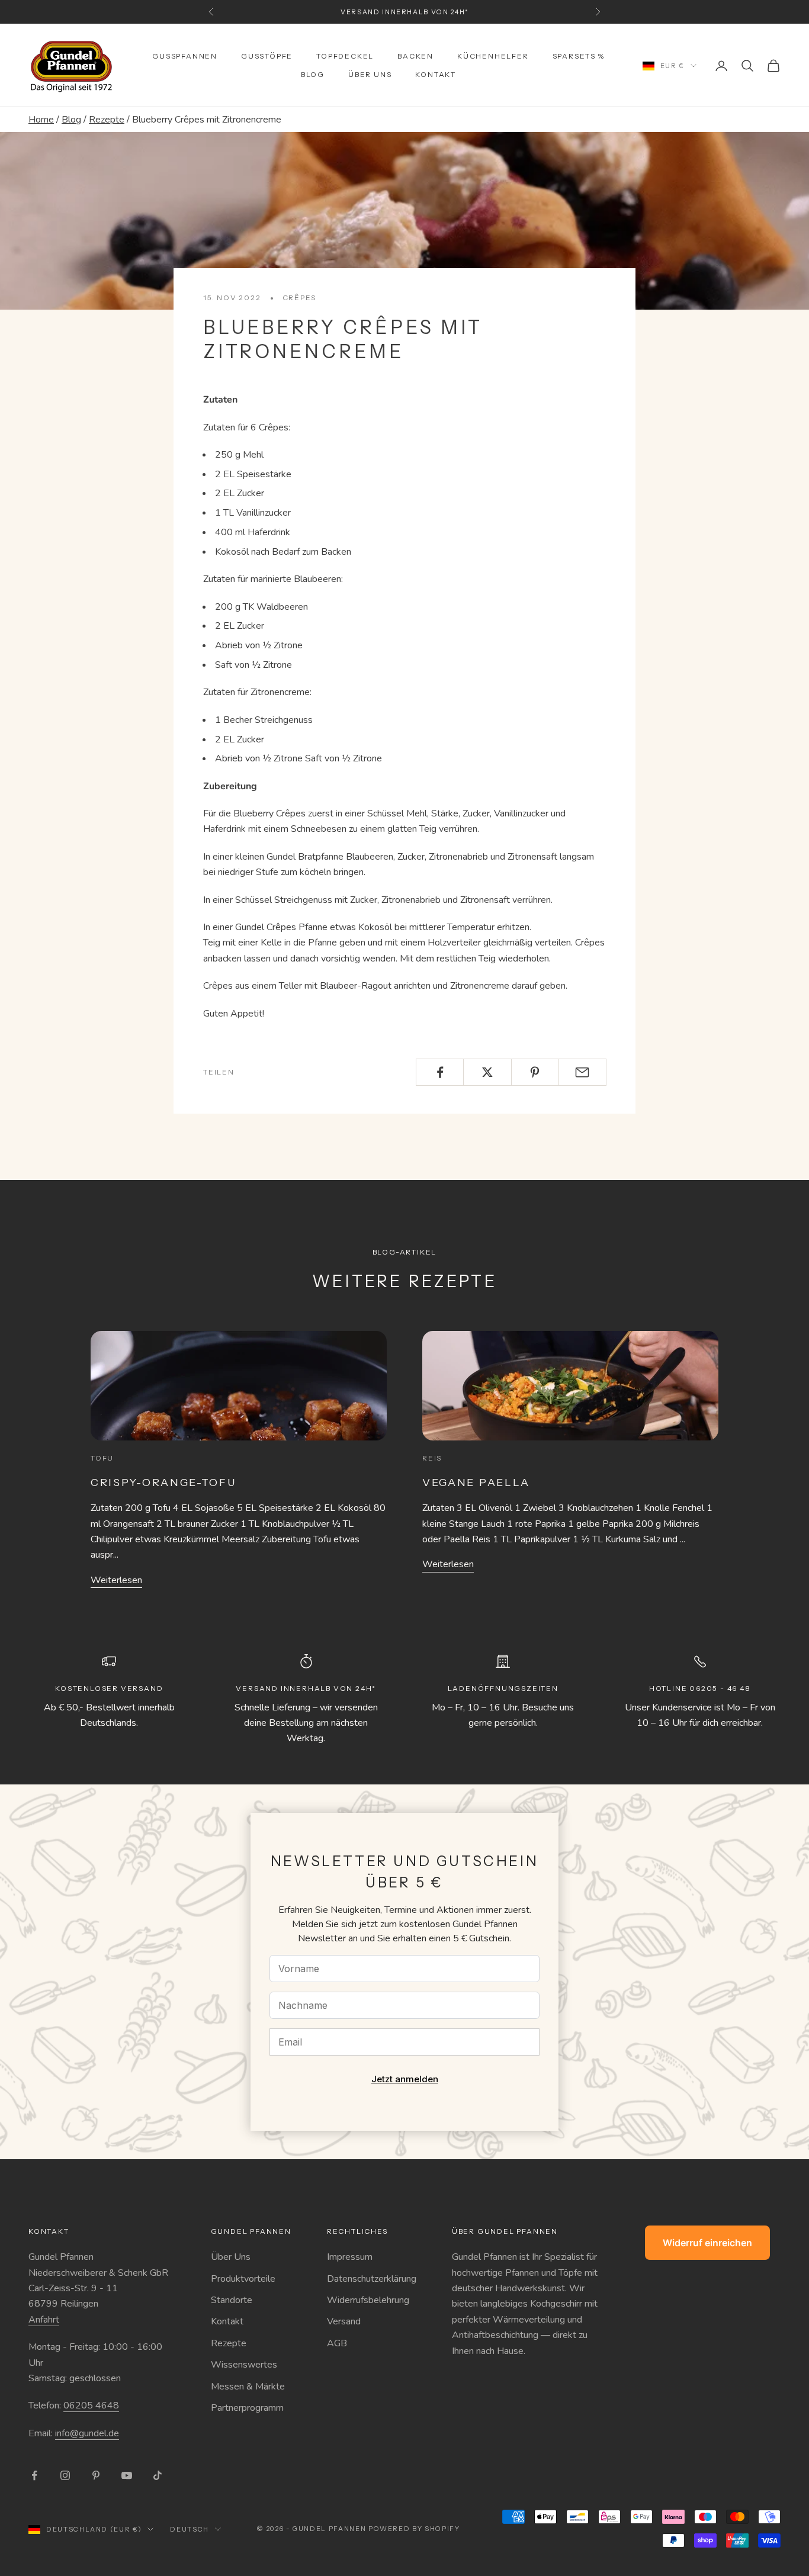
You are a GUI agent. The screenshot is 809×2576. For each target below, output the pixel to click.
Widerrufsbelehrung (368, 2300)
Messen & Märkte (248, 2387)
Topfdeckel (345, 56)
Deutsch (190, 2529)
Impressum (350, 2257)
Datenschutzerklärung (372, 2279)
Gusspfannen (185, 56)
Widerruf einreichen (707, 2243)
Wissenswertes (244, 2365)
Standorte (232, 2300)
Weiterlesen (116, 1580)
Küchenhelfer (493, 56)
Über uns (370, 74)
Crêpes (299, 298)
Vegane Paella (476, 1482)
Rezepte (107, 120)
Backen (415, 56)
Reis (432, 1458)
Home (41, 120)
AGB (337, 2343)
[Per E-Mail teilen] (582, 1072)
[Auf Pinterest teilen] (535, 1072)
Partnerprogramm (247, 2408)
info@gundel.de (87, 2433)
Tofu (102, 1458)
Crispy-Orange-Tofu (163, 1482)
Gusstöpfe (267, 56)
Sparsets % (579, 56)
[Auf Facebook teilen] (440, 1072)
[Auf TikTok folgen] (158, 2475)
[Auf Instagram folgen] (65, 2475)
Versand (344, 2321)
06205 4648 (91, 2405)
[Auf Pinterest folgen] (96, 2475)
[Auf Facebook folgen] (34, 2475)
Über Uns (231, 2257)
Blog (313, 74)
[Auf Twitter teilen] (487, 1072)
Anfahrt (44, 2320)
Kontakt (436, 74)
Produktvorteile (243, 2279)
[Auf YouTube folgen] (127, 2475)
